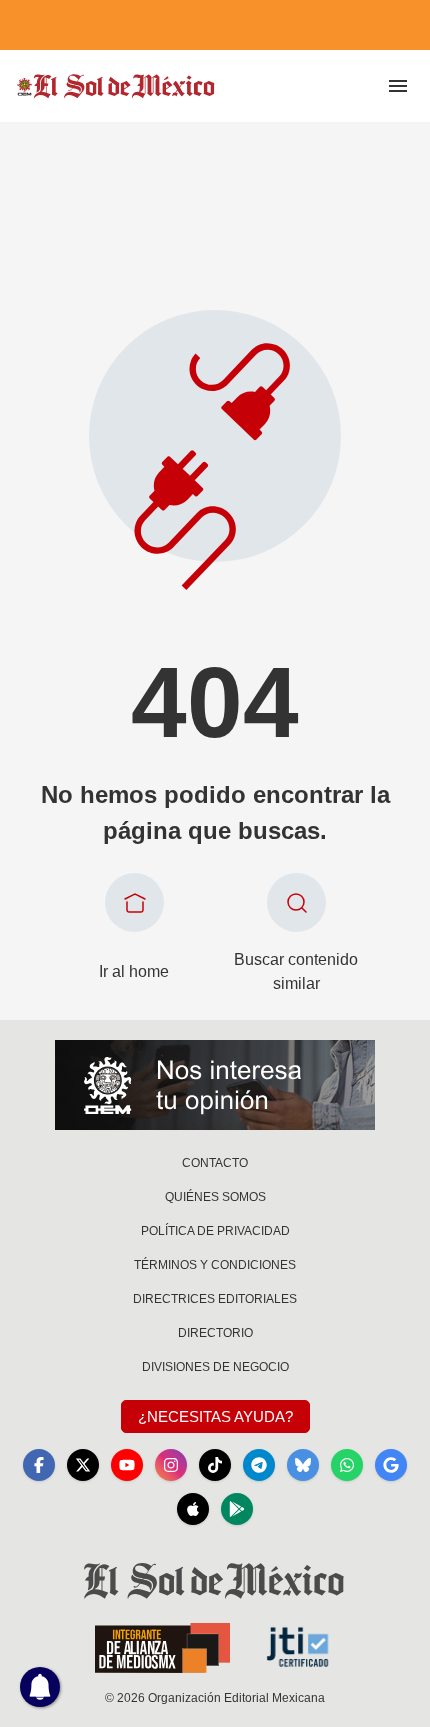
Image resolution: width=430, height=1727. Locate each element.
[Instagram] (171, 1465)
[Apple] (193, 1509)
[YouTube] (127, 1465)
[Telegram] (259, 1465)
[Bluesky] (303, 1465)
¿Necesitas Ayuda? (215, 1416)
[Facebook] (39, 1465)
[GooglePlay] (237, 1509)
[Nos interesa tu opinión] (215, 1085)
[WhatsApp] (347, 1465)
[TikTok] (215, 1465)
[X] (83, 1465)
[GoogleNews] (391, 1465)
